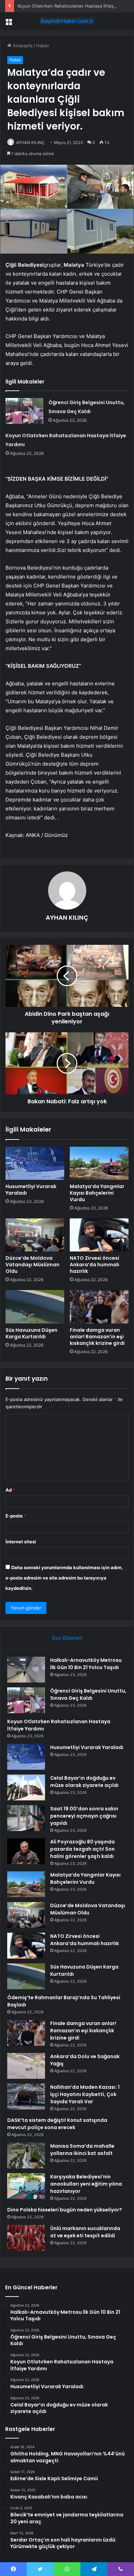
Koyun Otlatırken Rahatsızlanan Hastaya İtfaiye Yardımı (75, 6)
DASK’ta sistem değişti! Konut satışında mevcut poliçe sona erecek (57, 2124)
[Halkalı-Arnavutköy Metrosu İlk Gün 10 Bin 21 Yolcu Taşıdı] (26, 1670)
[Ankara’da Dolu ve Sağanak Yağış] (26, 2066)
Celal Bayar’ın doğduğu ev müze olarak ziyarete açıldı (84, 1782)
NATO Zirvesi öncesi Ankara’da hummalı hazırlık (94, 1265)
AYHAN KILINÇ (30, 142)
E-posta (16, 1516)
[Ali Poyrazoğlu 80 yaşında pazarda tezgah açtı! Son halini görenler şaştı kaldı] (26, 1851)
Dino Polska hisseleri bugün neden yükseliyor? (65, 2210)
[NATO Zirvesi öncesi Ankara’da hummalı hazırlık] (99, 1235)
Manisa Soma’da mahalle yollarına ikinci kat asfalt (82, 2150)
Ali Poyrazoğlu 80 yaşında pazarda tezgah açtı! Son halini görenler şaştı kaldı (82, 1849)
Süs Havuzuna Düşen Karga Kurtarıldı (31, 1333)
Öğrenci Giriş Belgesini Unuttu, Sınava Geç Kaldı (88, 1694)
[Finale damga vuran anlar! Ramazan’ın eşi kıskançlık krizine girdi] (99, 1307)
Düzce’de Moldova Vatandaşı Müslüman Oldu (32, 1265)
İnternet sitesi (21, 1542)
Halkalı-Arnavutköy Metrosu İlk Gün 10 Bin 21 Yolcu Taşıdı (86, 1664)
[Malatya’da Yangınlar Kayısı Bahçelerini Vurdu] (99, 1163)
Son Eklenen (67, 1638)
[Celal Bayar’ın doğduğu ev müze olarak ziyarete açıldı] (26, 1787)
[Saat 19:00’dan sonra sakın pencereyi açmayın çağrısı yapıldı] (26, 1818)
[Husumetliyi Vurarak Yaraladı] (35, 1163)
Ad (10, 1490)
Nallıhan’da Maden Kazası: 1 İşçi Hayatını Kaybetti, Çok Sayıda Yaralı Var (85, 2094)
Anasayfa (22, 45)
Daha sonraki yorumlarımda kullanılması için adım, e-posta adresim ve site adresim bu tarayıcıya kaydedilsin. (64, 1578)
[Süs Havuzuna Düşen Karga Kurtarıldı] (35, 1307)
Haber (43, 45)
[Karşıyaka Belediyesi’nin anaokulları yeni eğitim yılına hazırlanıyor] (26, 2186)
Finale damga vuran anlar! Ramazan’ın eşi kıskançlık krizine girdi (97, 1337)
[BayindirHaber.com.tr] (67, 21)
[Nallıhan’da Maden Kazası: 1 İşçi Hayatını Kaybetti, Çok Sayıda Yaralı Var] (26, 2097)
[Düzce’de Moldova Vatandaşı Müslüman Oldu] (35, 1235)
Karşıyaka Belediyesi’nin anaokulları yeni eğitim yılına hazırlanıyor (86, 2184)
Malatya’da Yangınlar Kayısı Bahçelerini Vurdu (97, 1193)
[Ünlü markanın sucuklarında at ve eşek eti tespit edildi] (26, 2238)
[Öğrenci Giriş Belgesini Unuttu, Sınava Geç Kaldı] (24, 411)
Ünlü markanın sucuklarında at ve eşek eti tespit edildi (85, 2232)
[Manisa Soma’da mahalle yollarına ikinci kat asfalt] (26, 2155)
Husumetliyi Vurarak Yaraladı (31, 1190)
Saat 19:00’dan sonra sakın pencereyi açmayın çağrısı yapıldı (84, 1816)
